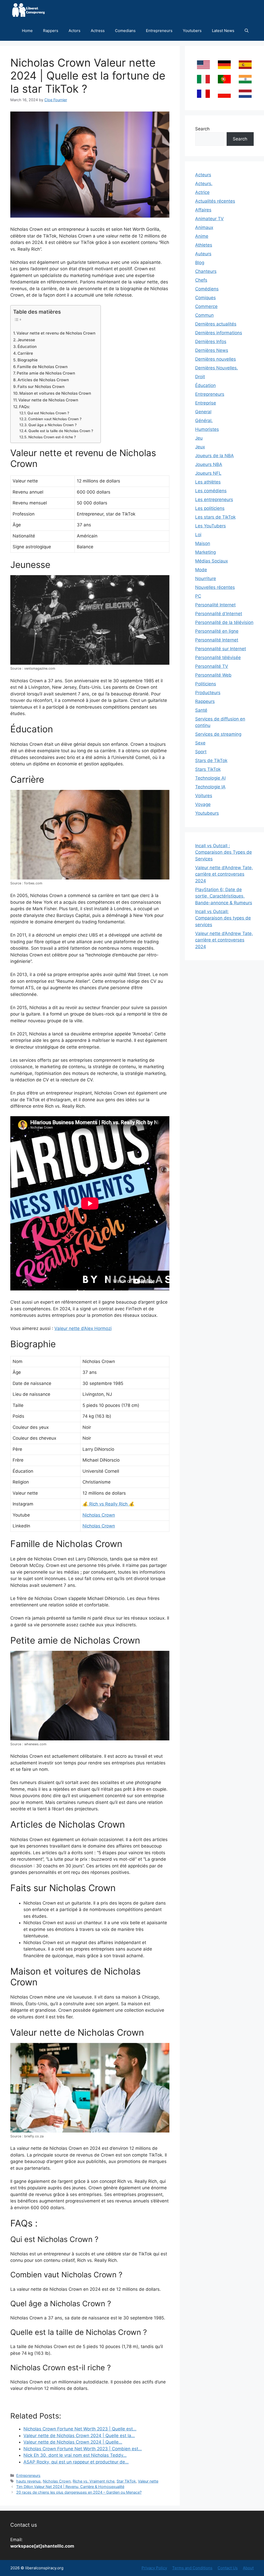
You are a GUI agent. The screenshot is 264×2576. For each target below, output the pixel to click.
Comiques (205, 298)
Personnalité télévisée (218, 657)
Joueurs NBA (209, 464)
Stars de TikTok (211, 760)
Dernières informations (219, 333)
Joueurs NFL (208, 473)
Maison (203, 543)
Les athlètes (208, 482)
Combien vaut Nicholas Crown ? (55, 419)
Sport (201, 752)
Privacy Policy (154, 2568)
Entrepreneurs (159, 31)
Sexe (200, 743)
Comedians (125, 31)
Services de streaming (218, 734)
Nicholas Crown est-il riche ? (52, 437)
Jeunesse (26, 340)
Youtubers (192, 31)
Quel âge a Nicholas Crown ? (52, 425)
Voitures (204, 796)
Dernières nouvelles (216, 359)
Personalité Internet (215, 605)
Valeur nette (148, 2481)
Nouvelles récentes (215, 587)
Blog (200, 263)
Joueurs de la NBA (214, 456)
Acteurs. (204, 184)
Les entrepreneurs (214, 500)
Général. (204, 421)
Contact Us (228, 2568)
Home (27, 31)
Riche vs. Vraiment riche (94, 2481)
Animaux (204, 227)
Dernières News (212, 350)
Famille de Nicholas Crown (42, 367)
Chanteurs (206, 271)
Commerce (206, 306)
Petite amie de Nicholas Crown (46, 373)
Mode (201, 570)
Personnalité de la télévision (224, 622)
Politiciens (206, 684)
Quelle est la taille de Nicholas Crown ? (61, 431)
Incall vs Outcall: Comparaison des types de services (223, 918)
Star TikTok (126, 2481)
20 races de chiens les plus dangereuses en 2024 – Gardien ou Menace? (79, 2492)
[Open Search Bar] (247, 31)
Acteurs (203, 175)
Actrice (202, 192)
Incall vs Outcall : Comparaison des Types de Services (224, 852)
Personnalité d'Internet (219, 614)
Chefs (201, 280)
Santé (201, 710)
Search (202, 129)
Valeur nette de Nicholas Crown (48, 400)
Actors (75, 31)
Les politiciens (210, 508)
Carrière (25, 353)
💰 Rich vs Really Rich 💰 (108, 1504)
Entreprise (206, 403)
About (248, 2568)
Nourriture (206, 578)
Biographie (28, 360)
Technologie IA (210, 787)
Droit (200, 377)
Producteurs (208, 693)
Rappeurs (205, 701)
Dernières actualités (216, 324)
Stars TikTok (208, 769)
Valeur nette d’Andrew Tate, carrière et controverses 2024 (224, 874)
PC (198, 596)
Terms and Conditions (192, 2568)
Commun (204, 315)
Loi (198, 535)
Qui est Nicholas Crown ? (48, 413)
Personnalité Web (213, 675)
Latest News (223, 31)
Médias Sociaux (212, 561)
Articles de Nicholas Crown (43, 380)
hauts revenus (28, 2481)
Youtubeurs (207, 813)
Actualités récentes (215, 201)
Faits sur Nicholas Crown (41, 387)
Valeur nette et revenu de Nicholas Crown (56, 333)
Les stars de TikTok (215, 517)
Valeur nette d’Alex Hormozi (83, 1328)
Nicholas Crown (99, 1515)
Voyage (203, 804)
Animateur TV (209, 219)
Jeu (199, 438)
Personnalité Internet (217, 640)
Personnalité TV (212, 666)
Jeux (200, 447)
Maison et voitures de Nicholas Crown (55, 393)
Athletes (204, 245)
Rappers (51, 31)
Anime (202, 236)
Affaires (203, 210)
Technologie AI (210, 778)
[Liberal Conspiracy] (28, 10)
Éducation (27, 347)
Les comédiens (211, 491)
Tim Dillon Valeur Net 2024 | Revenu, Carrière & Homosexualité (70, 2487)
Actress (98, 31)
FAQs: (24, 407)
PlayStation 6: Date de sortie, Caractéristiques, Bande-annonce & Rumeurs (224, 896)
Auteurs (203, 254)
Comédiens (207, 289)
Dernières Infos (211, 342)
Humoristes (207, 429)
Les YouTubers (211, 526)
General (203, 412)
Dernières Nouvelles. (217, 368)
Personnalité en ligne (217, 631)
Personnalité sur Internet (221, 649)
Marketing (205, 552)
